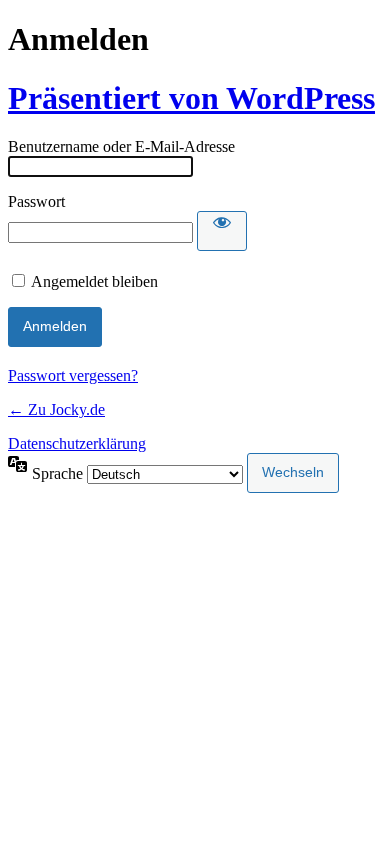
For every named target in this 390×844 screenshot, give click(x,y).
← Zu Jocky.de (56, 409)
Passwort (36, 201)
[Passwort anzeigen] (222, 231)
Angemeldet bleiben (94, 281)
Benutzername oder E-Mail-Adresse (121, 146)
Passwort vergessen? (73, 375)
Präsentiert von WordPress (191, 98)
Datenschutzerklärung (77, 443)
